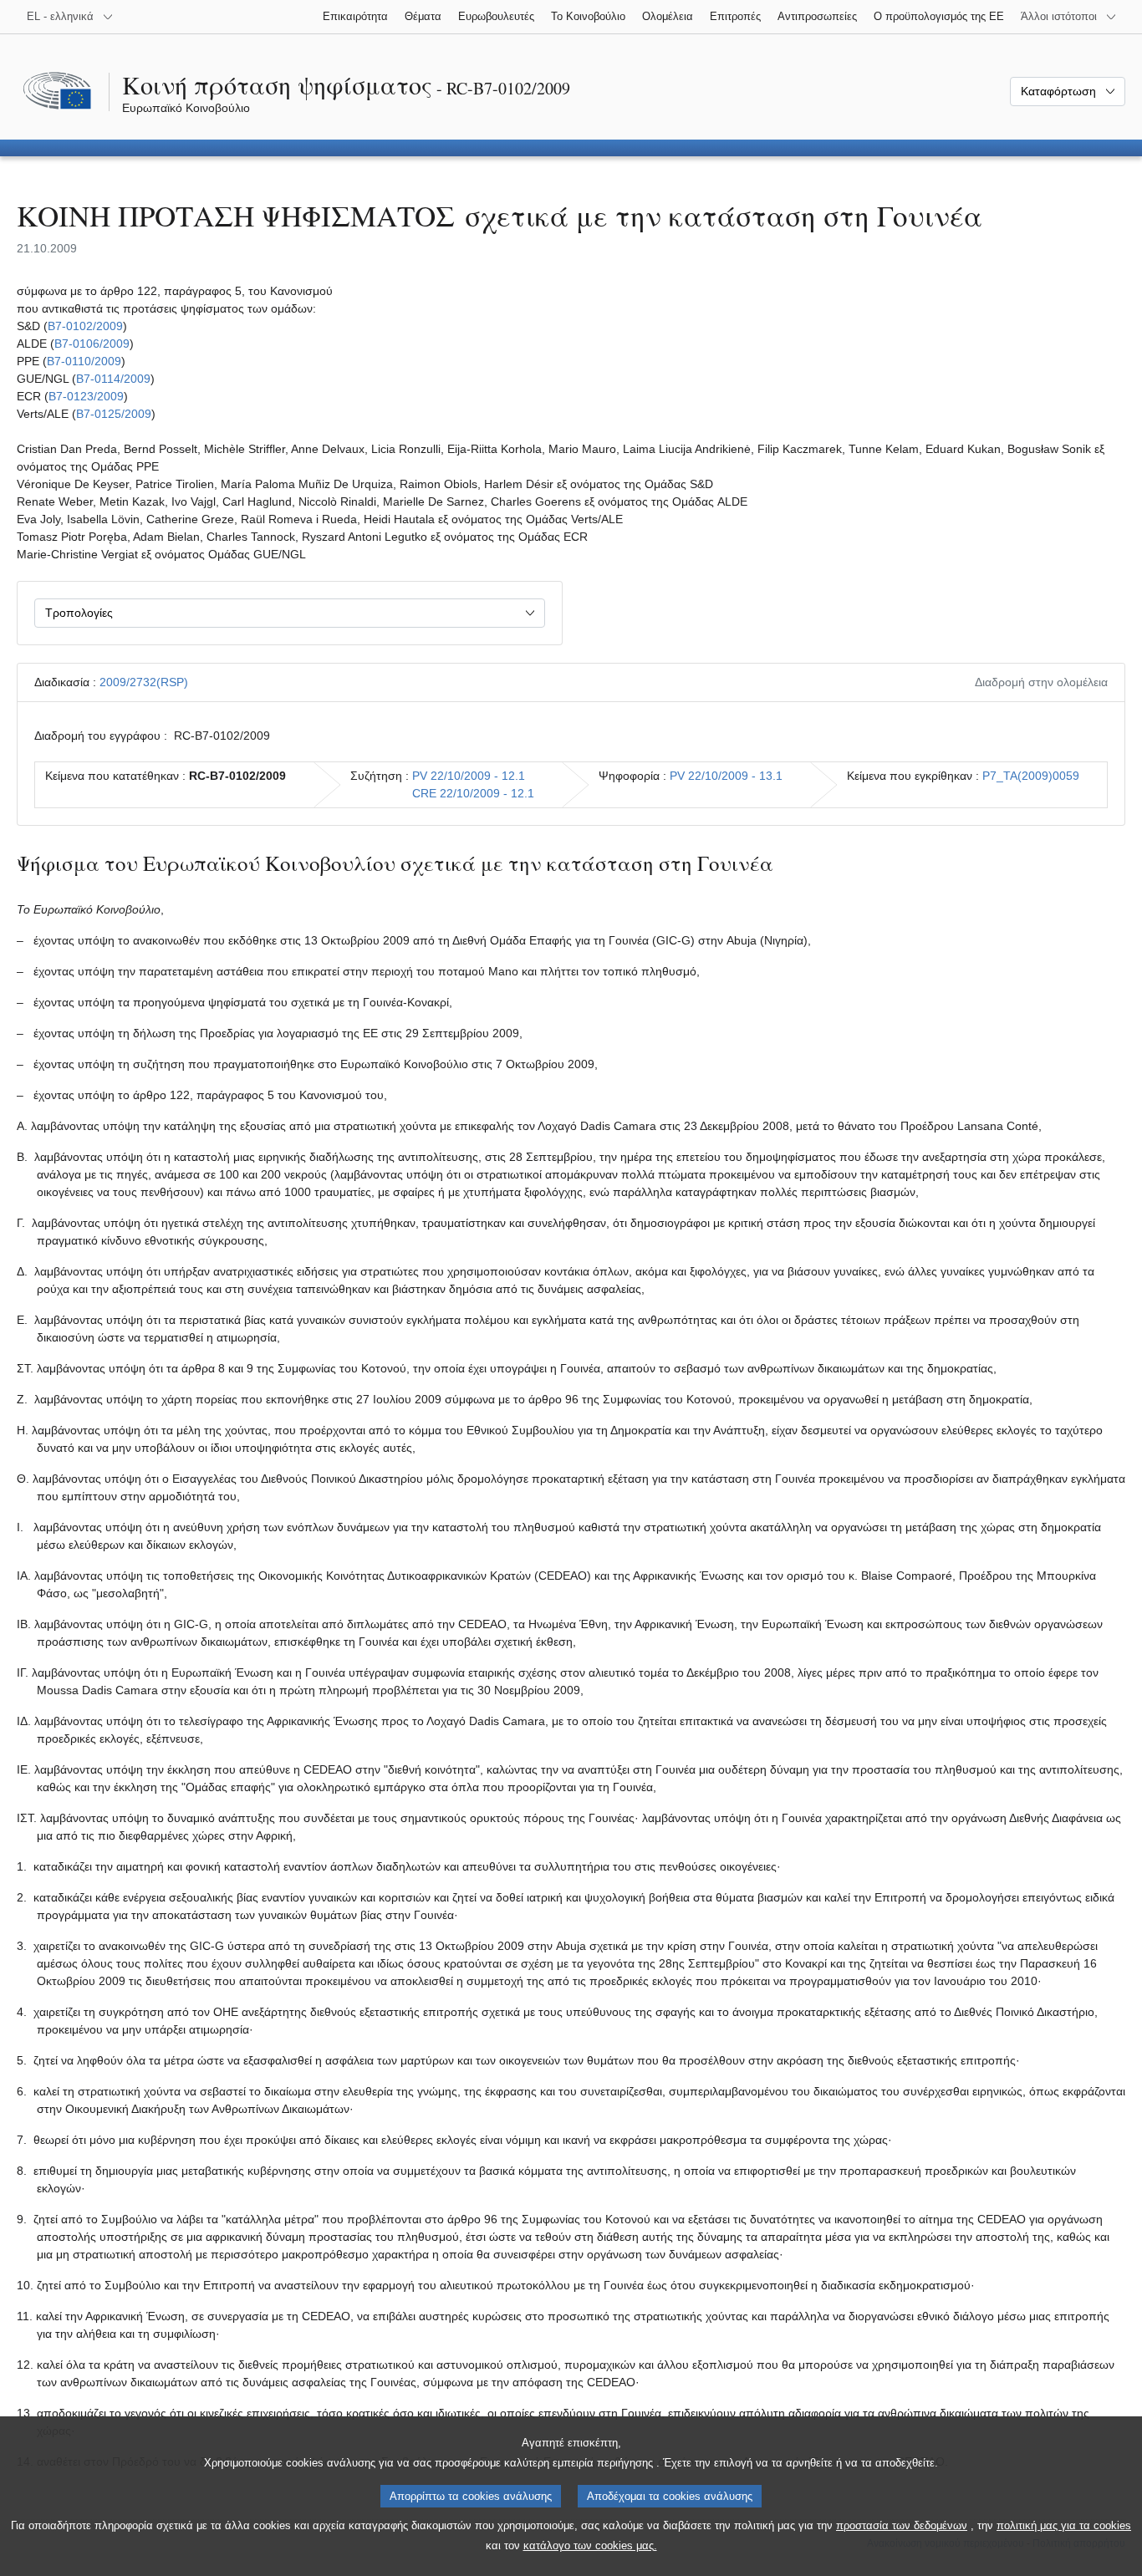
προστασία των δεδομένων (902, 2525)
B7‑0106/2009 (92, 344)
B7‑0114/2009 (113, 379)
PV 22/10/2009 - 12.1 (469, 776)
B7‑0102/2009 (85, 326)
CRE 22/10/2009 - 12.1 (473, 793)
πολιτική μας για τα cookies (1064, 2525)
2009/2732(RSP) (144, 682)
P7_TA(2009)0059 (1031, 776)
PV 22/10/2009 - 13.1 (726, 776)
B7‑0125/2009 (114, 414)
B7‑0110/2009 (84, 361)
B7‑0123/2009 (86, 396)
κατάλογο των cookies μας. (590, 2545)
